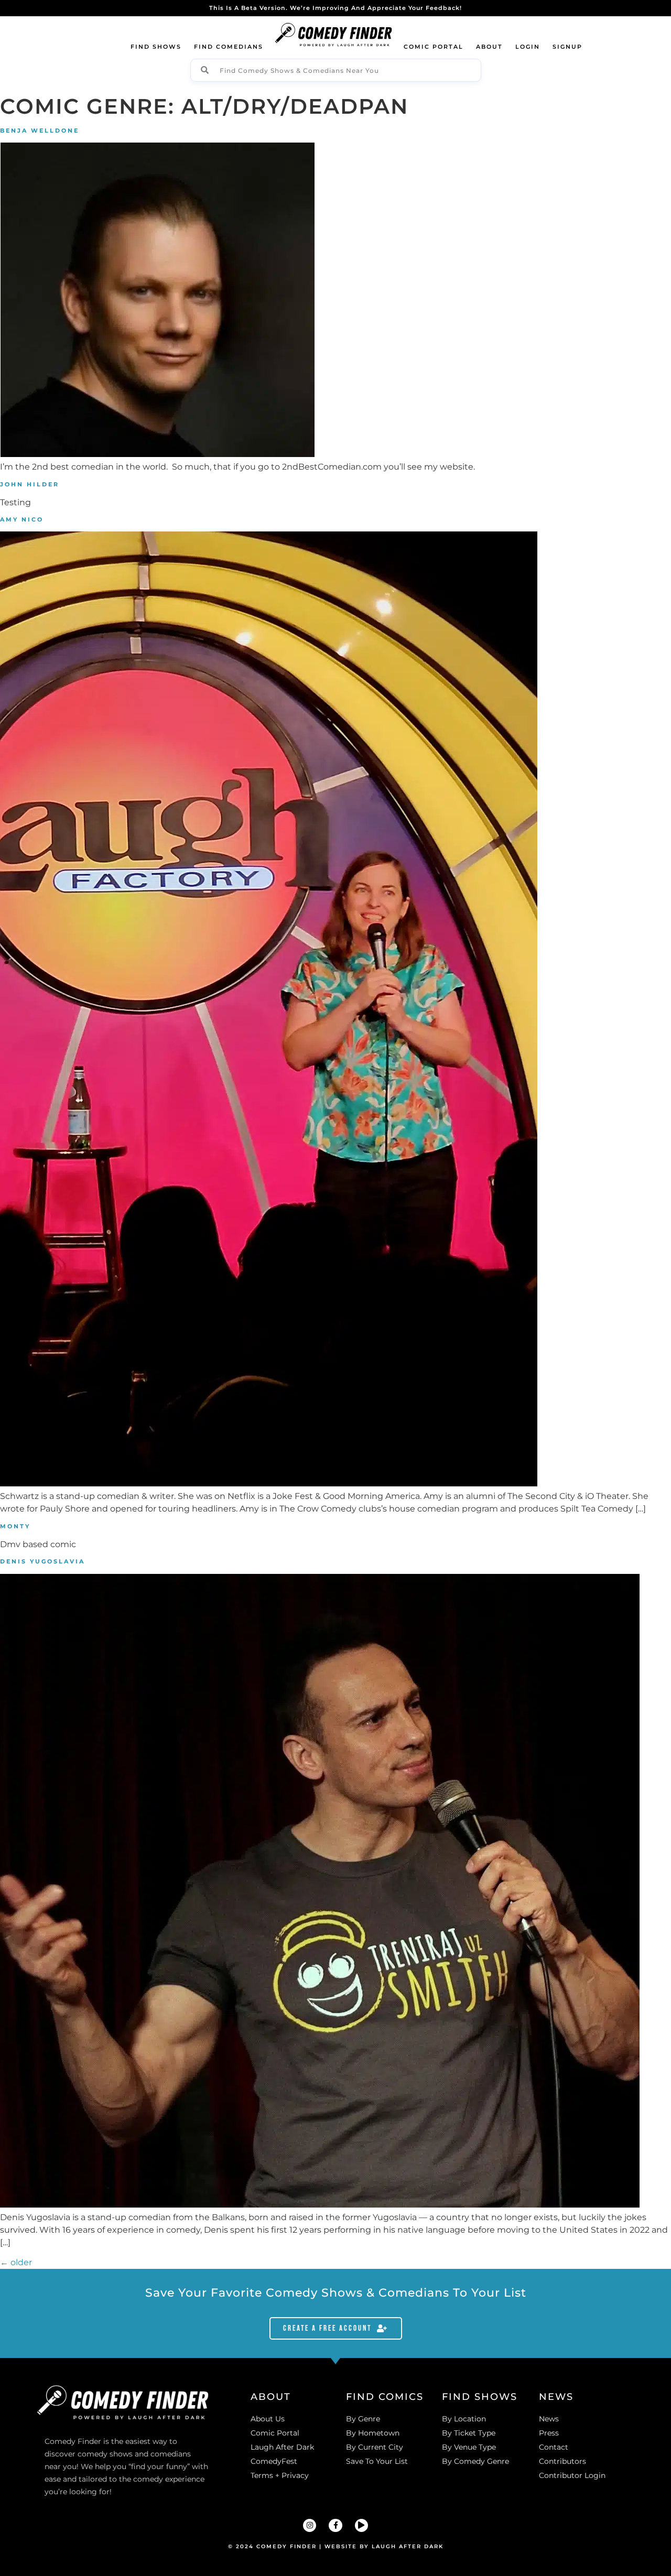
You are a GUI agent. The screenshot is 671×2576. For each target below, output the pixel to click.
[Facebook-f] (335, 2525)
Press (549, 2433)
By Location (464, 2419)
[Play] (361, 2525)
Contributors (562, 2461)
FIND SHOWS (156, 47)
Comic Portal (275, 2433)
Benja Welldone (40, 131)
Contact (554, 2447)
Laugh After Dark (282, 2447)
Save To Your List (377, 2461)
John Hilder (30, 484)
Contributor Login (572, 2475)
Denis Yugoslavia (42, 1561)
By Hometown (373, 2433)
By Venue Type (469, 2447)
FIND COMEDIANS (229, 47)
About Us (268, 2419)
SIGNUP (567, 47)
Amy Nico (22, 519)
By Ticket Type (469, 2433)
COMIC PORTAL (434, 47)
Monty (15, 1526)
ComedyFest (274, 2461)
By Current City (375, 2447)
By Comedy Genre (475, 2461)
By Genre (363, 2419)
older (16, 2262)
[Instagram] (310, 2525)
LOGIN (528, 47)
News (549, 2419)
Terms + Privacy (280, 2475)
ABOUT (489, 47)
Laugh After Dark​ (408, 2546)
